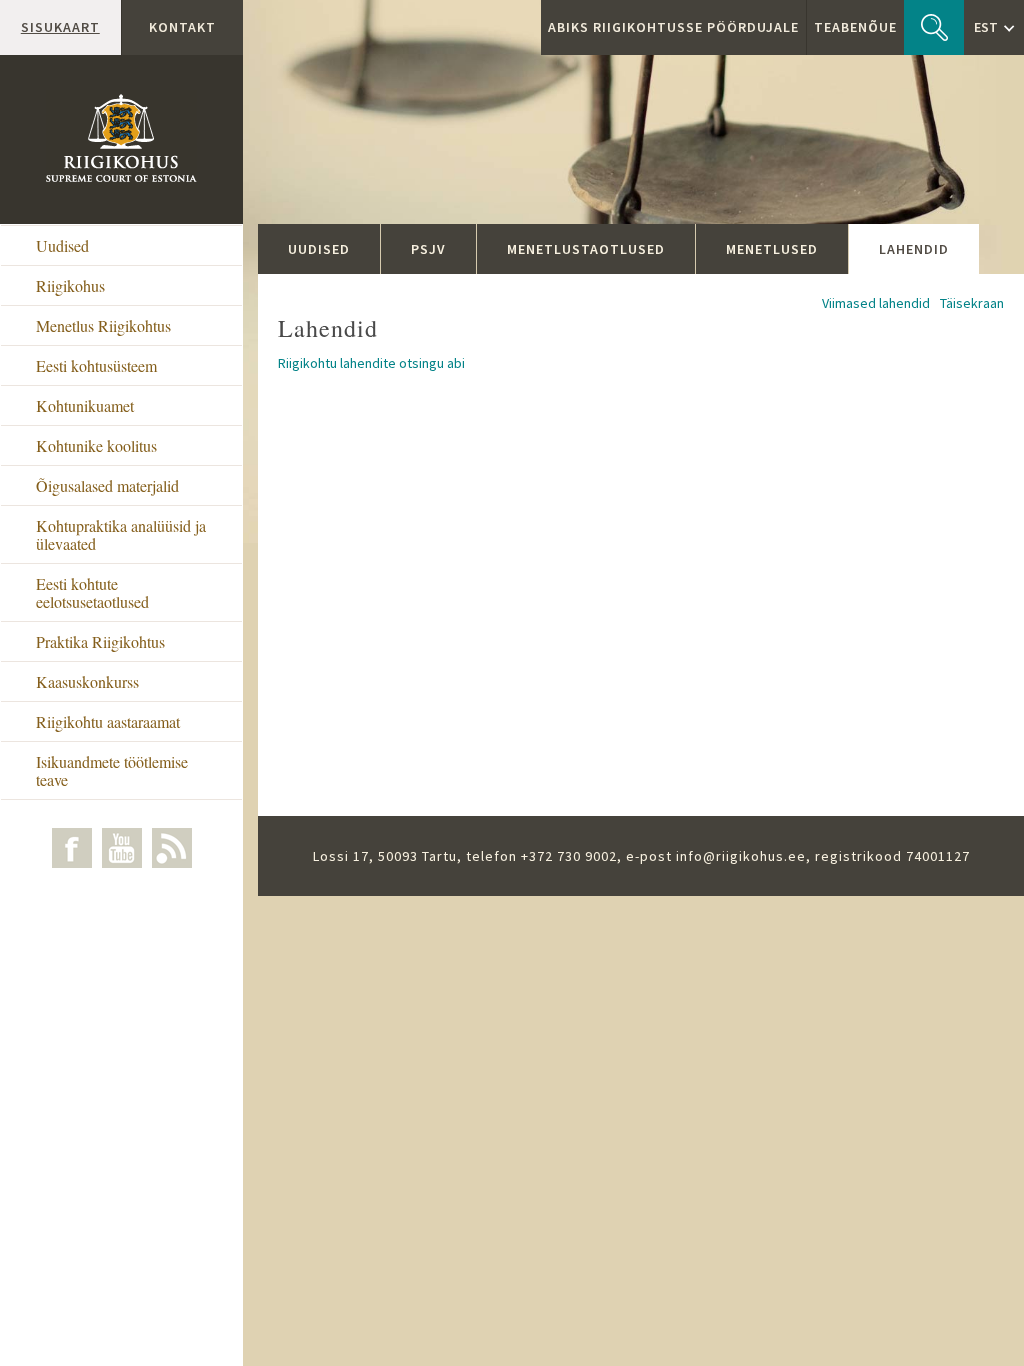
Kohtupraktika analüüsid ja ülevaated (121, 534)
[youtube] (122, 848)
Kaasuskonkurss (87, 681)
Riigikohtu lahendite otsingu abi (371, 363)
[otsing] (934, 27)
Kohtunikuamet (85, 405)
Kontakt (182, 27)
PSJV (428, 249)
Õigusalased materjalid (107, 485)
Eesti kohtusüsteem (96, 365)
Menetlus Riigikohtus (103, 325)
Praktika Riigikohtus (100, 641)
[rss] (172, 848)
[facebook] (72, 848)
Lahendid (914, 249)
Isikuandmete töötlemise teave (112, 770)
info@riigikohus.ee (741, 856)
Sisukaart (60, 27)
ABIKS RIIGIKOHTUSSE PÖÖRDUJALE (673, 27)
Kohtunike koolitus (96, 445)
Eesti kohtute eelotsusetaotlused (92, 592)
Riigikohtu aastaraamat (108, 721)
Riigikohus (70, 285)
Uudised (62, 245)
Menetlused (772, 249)
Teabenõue (855, 27)
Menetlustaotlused (586, 249)
